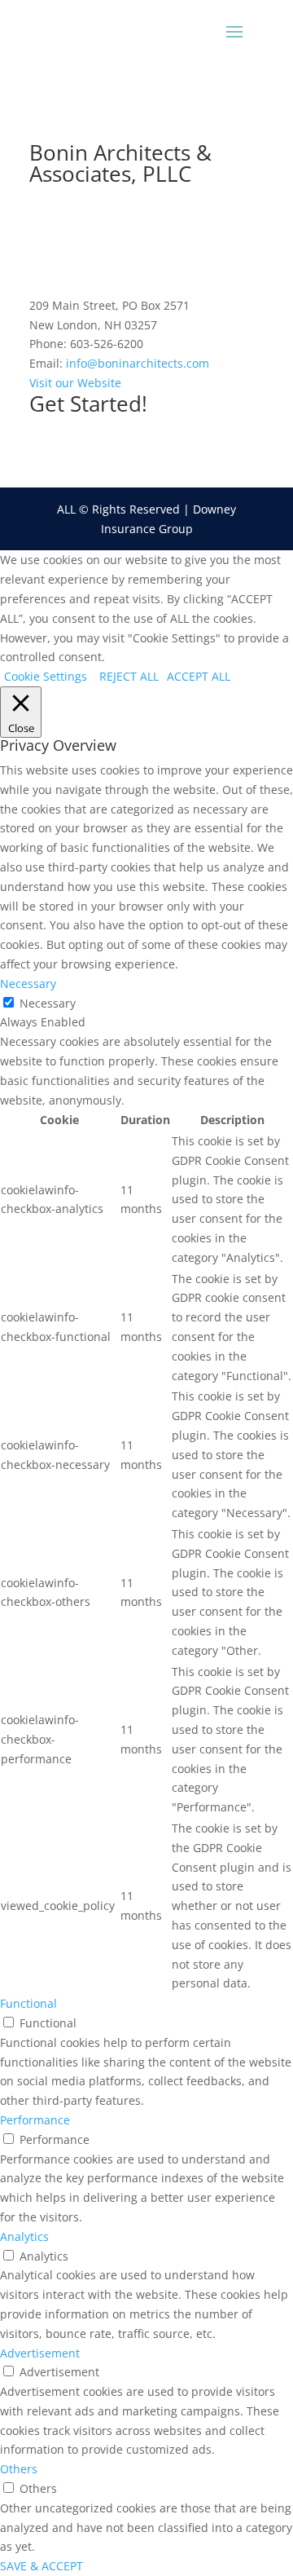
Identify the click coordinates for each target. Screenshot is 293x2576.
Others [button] (19, 2469)
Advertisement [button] (40, 2353)
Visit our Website (75, 383)
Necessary (48, 1003)
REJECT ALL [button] (129, 676)
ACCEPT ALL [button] (199, 676)
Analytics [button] (24, 2236)
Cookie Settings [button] (46, 676)
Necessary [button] (28, 984)
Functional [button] (28, 2003)
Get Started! (88, 404)
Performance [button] (35, 2120)
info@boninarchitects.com (138, 363)
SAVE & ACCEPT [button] (42, 2566)
